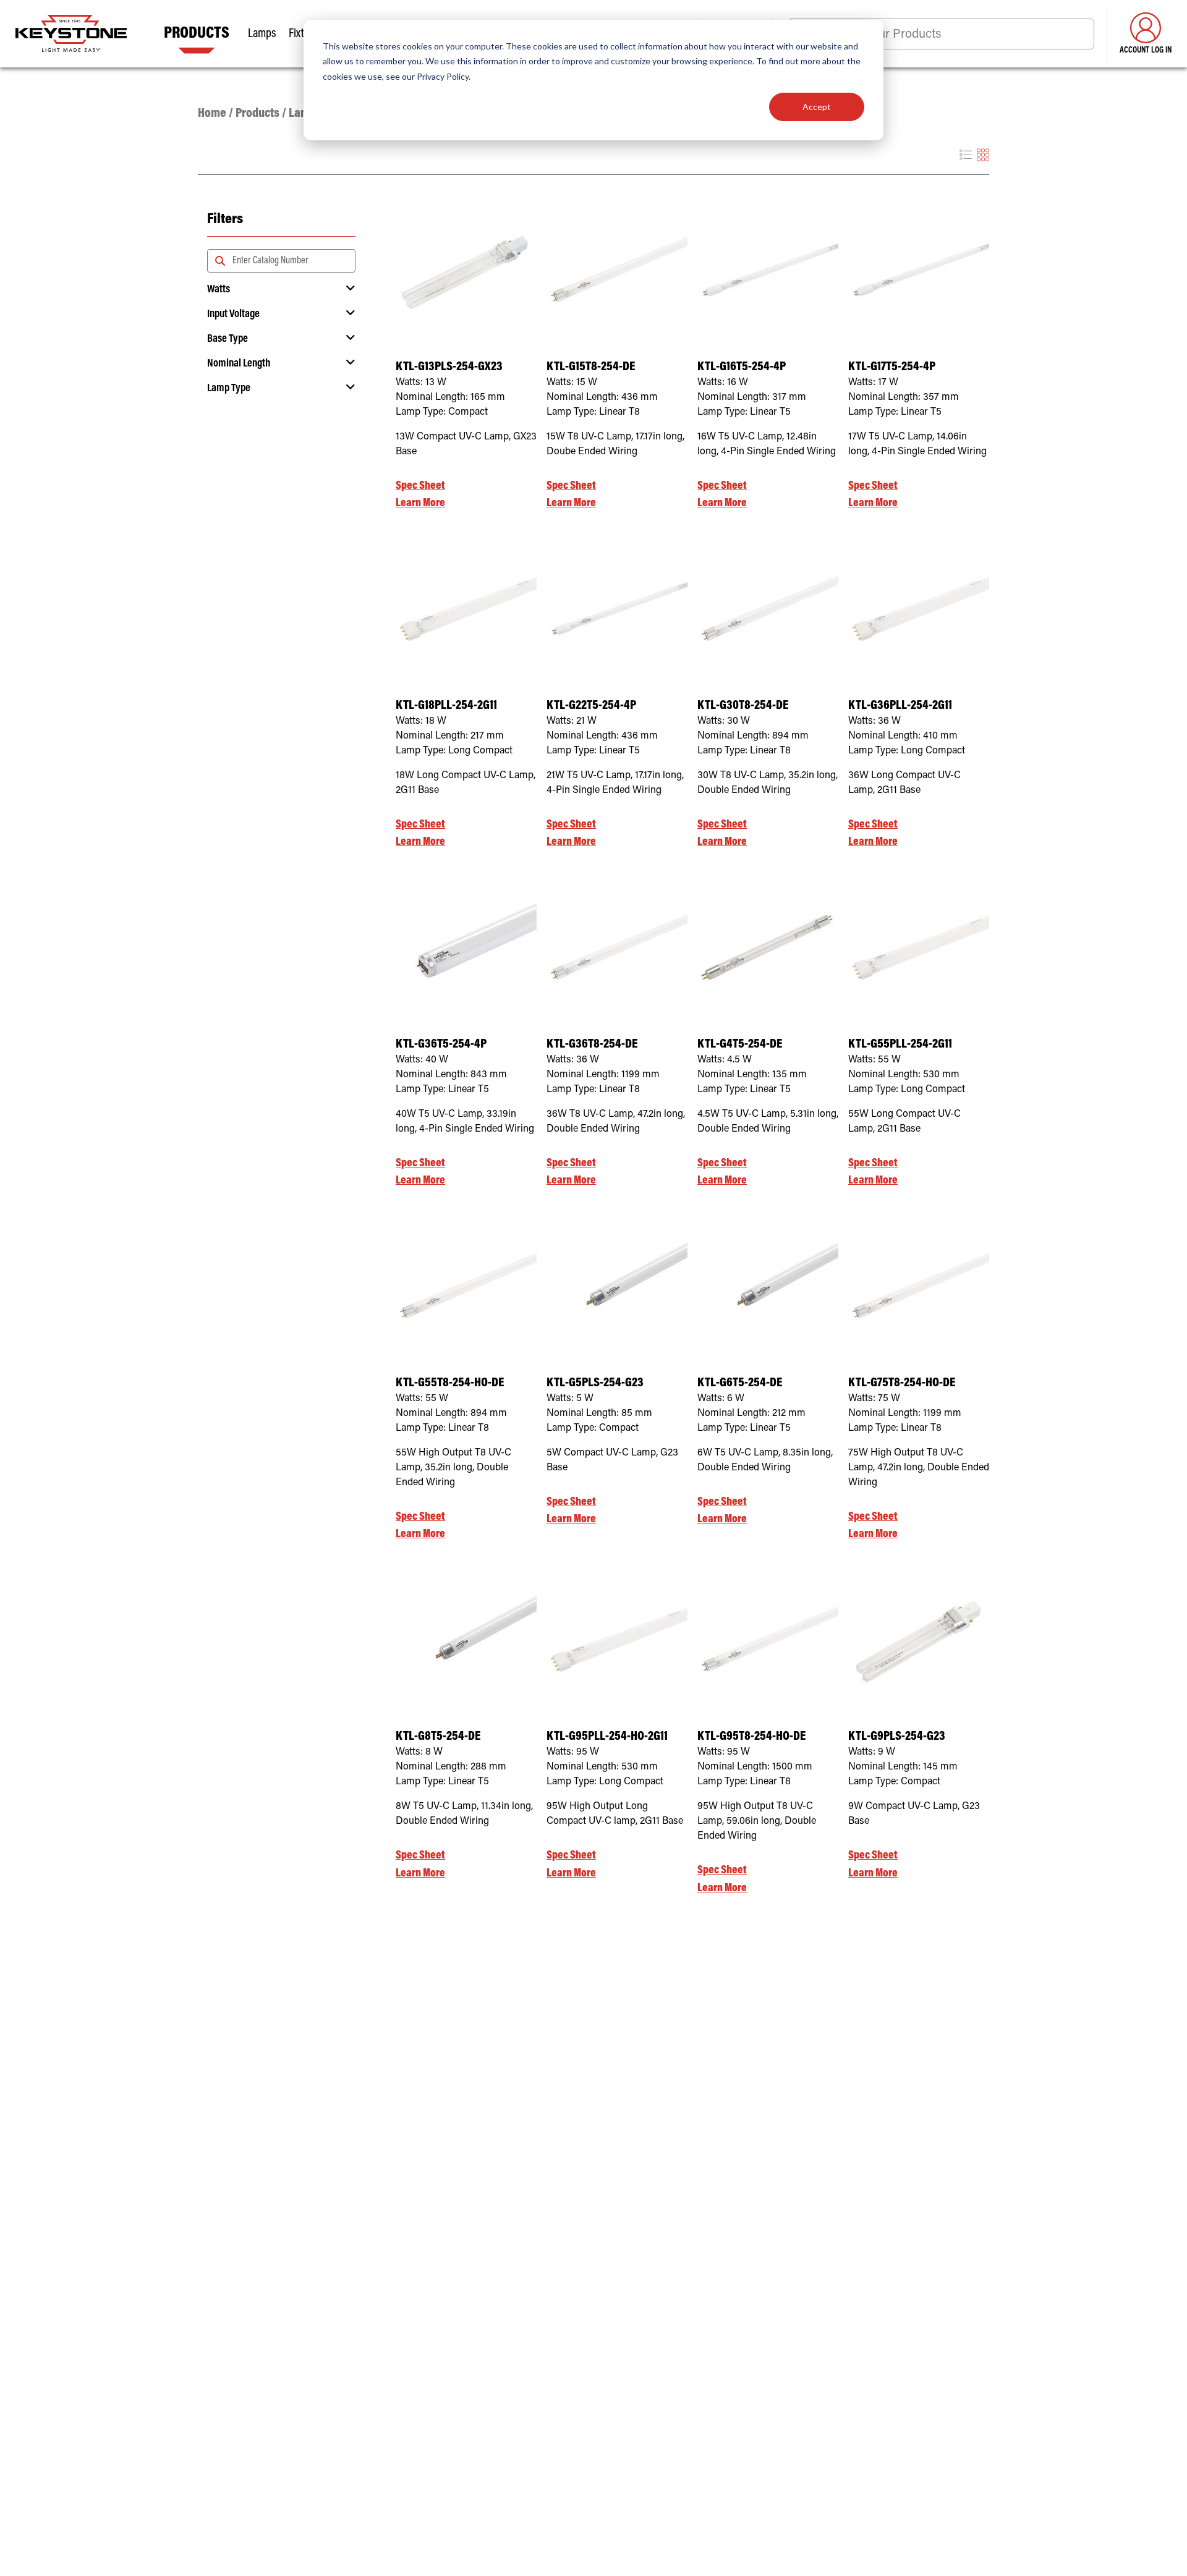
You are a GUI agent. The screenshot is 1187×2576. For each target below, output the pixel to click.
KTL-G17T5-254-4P (892, 367)
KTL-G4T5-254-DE (740, 1045)
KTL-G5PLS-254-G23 (595, 1383)
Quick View (466, 320)
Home (212, 114)
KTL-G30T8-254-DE (743, 706)
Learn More (420, 503)
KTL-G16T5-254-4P (742, 367)
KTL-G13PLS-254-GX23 (449, 367)
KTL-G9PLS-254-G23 (897, 1737)
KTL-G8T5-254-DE (438, 1737)
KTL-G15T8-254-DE (591, 367)
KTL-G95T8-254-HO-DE (751, 1737)
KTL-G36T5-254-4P (441, 1045)
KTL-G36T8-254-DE (592, 1045)
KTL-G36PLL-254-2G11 (900, 706)
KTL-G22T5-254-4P (591, 706)
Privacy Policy (443, 76)
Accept (817, 107)
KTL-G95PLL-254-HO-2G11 (607, 1737)
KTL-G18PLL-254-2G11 (446, 706)
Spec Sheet (420, 486)
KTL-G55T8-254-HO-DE (450, 1383)
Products (257, 114)
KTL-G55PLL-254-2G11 (900, 1045)
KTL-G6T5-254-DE (740, 1383)
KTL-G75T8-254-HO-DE (902, 1383)
